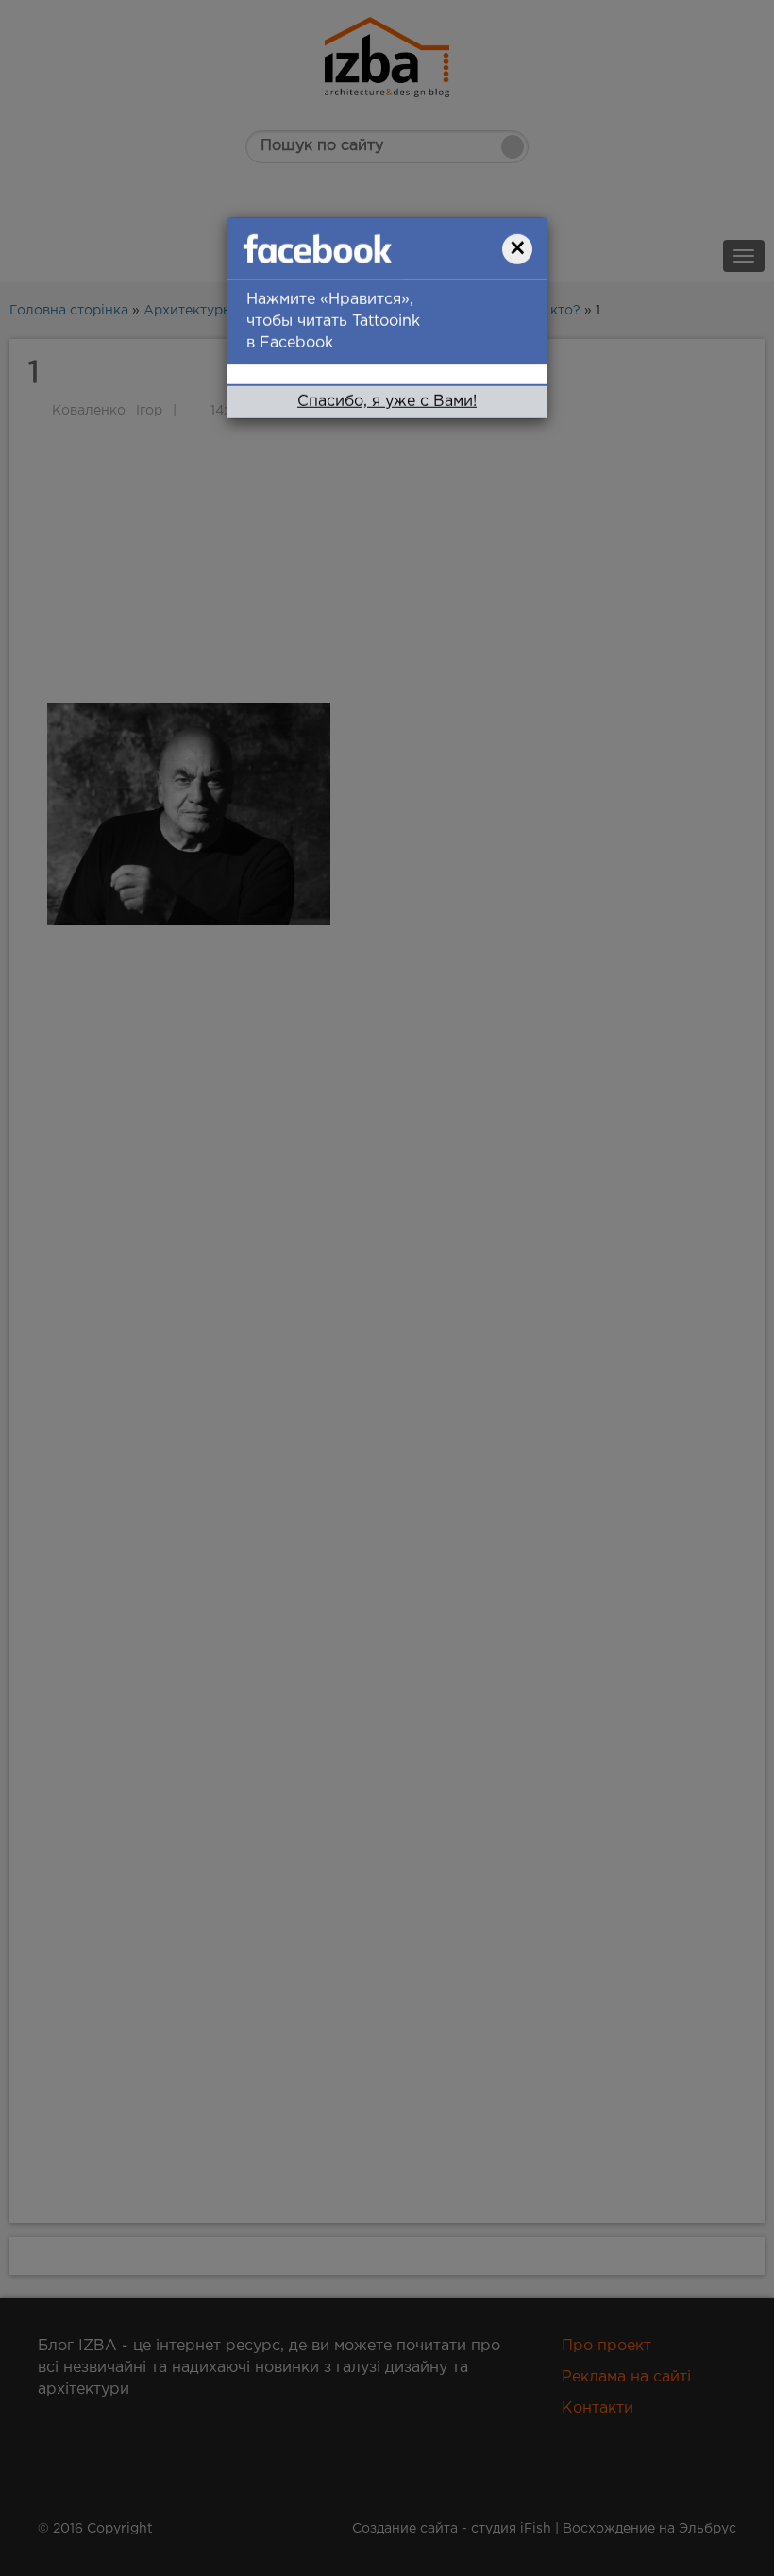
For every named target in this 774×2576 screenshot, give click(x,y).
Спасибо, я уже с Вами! (387, 402)
